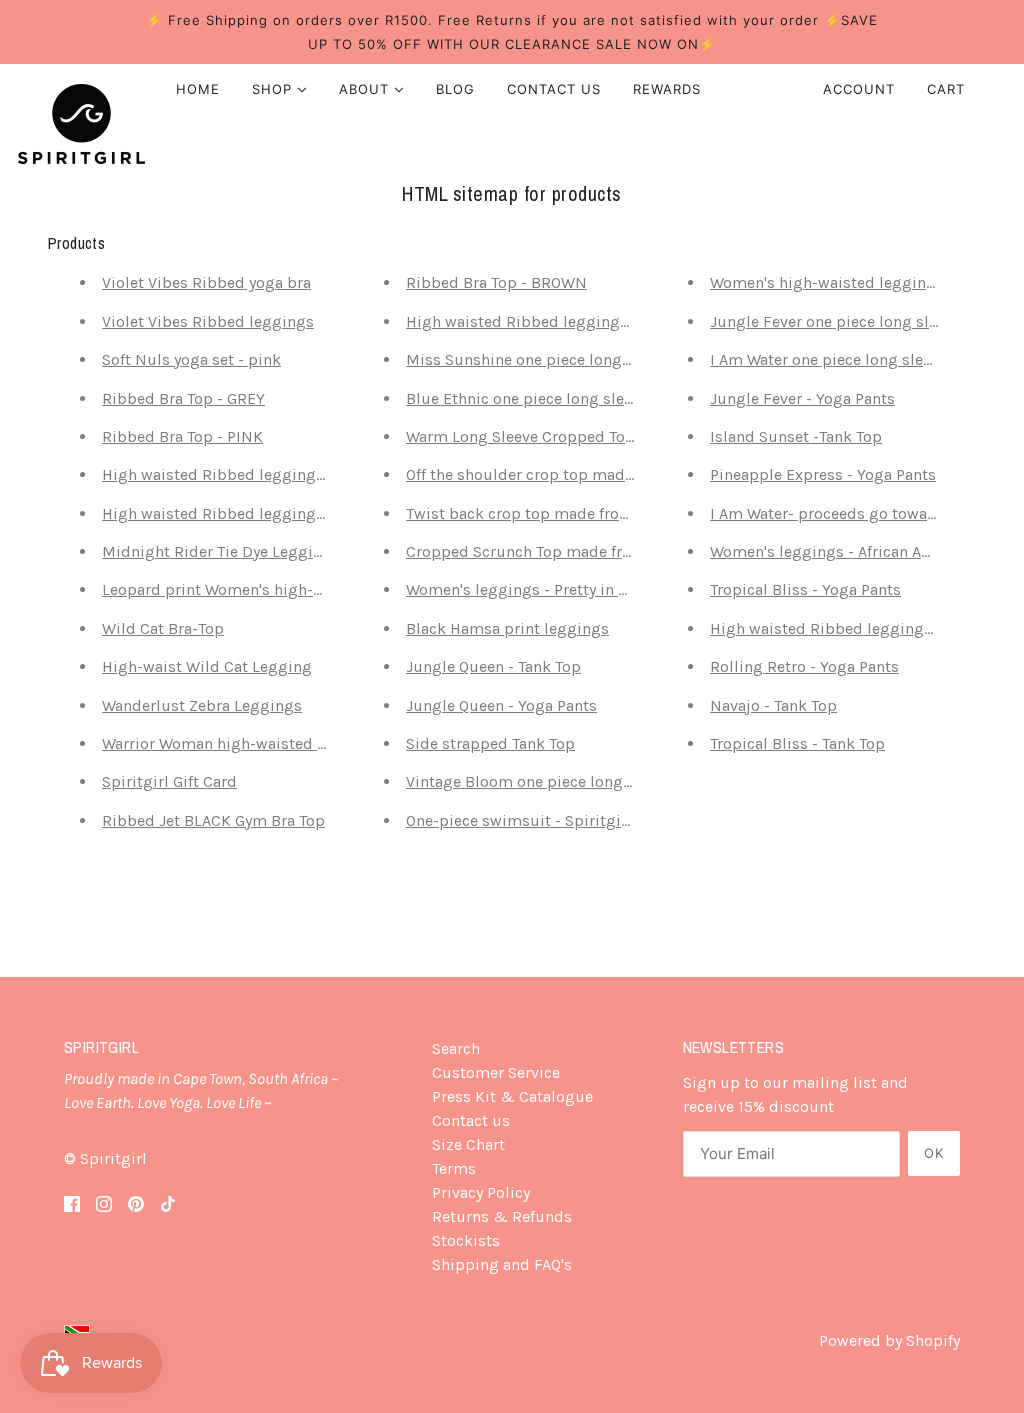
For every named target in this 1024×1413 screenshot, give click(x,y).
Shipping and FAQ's (502, 1264)
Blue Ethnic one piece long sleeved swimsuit (568, 398)
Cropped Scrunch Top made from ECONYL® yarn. (581, 551)
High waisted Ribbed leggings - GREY (543, 321)
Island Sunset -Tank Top (796, 436)
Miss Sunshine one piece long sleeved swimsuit (580, 359)
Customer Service (496, 1072)
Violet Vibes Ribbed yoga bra (206, 282)
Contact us (471, 1120)
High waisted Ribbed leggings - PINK (238, 513)
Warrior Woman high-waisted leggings (242, 743)
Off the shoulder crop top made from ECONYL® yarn (593, 474)
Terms (454, 1168)
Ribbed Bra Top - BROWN (496, 282)
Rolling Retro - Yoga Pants (804, 666)
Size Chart (468, 1144)
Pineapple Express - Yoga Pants (823, 474)
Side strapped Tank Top (490, 743)
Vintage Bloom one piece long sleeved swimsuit (580, 781)
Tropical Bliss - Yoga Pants (805, 589)
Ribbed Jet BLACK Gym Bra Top (213, 820)
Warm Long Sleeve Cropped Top (520, 436)
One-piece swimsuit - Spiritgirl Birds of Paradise (582, 820)
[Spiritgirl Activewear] (81, 124)
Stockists (466, 1240)
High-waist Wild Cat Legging (207, 666)
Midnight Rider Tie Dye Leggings (221, 551)
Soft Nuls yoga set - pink (191, 359)
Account (859, 89)
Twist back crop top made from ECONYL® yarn (574, 513)
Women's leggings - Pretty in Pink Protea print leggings (607, 589)
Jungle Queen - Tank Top (493, 666)
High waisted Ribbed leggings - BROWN (248, 474)
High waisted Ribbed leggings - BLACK (851, 628)
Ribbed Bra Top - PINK (182, 436)
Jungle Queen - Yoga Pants (501, 705)
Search (456, 1048)
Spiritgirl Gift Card (169, 781)
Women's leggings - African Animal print (856, 551)
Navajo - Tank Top (773, 705)
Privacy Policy (481, 1192)
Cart (948, 89)
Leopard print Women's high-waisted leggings (270, 589)
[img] (72, 1203)
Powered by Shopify (889, 1340)
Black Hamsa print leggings (507, 628)
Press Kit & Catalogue (512, 1096)
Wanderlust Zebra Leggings (202, 705)
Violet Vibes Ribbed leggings (208, 321)
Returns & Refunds (502, 1216)
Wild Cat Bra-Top (163, 628)
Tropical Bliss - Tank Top (797, 743)
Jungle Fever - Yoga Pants (802, 398)
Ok (934, 1153)
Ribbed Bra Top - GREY (183, 398)
